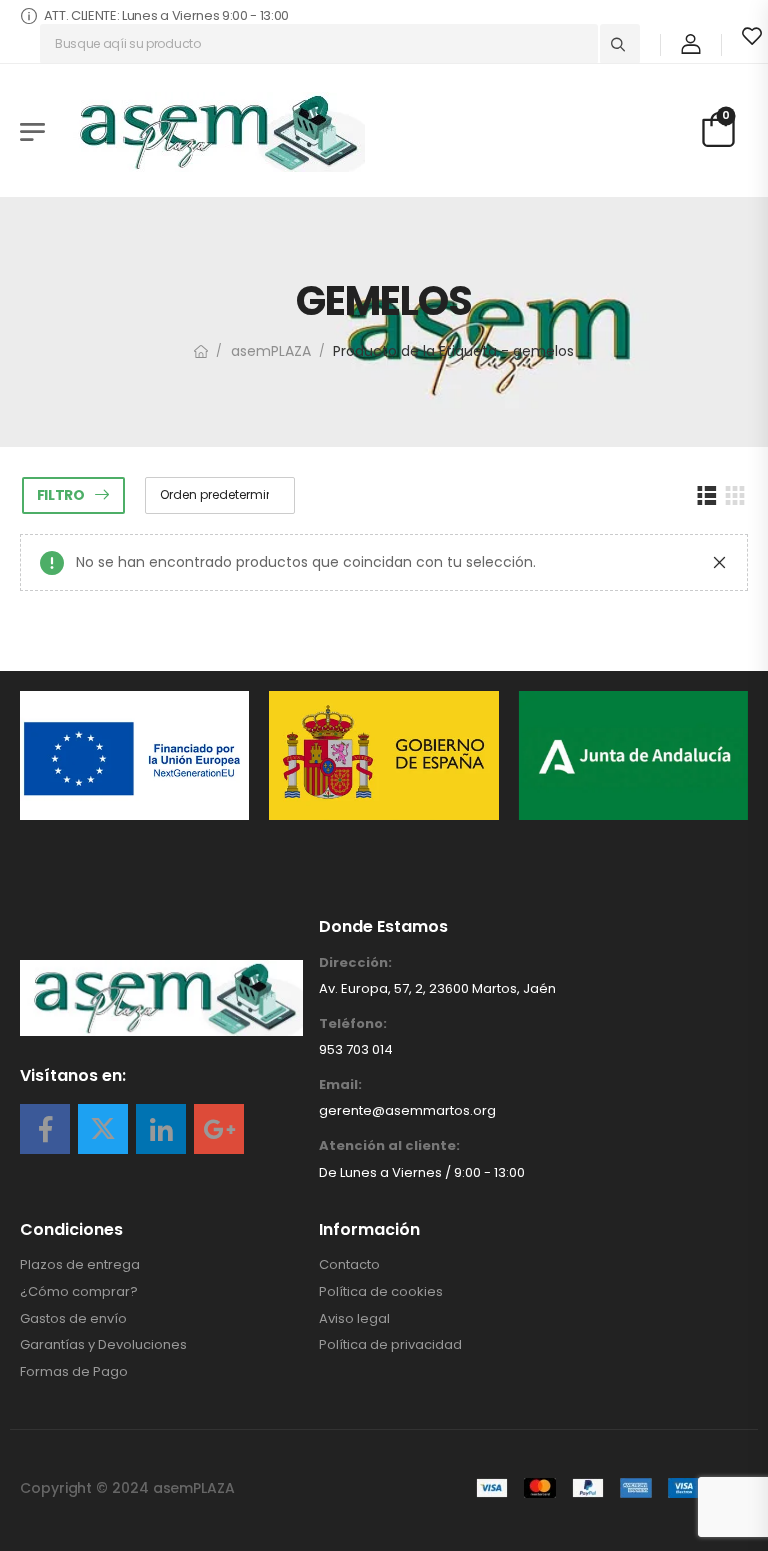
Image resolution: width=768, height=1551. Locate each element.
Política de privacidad (390, 1345)
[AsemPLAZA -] (215, 132)
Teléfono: (353, 1024)
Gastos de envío (73, 1319)
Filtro (61, 495)
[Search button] (620, 44)
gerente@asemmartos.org (407, 1110)
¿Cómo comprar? (79, 1292)
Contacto (349, 1265)
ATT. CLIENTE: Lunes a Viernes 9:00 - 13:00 (166, 15)
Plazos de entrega (80, 1265)
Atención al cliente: (389, 1146)
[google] (219, 1129)
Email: (340, 1085)
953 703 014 (356, 1049)
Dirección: (355, 963)
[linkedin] (161, 1129)
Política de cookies (381, 1292)
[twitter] (103, 1129)
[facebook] (45, 1129)
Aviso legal (354, 1319)
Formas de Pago (74, 1372)
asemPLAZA (271, 351)
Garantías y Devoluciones (103, 1345)
